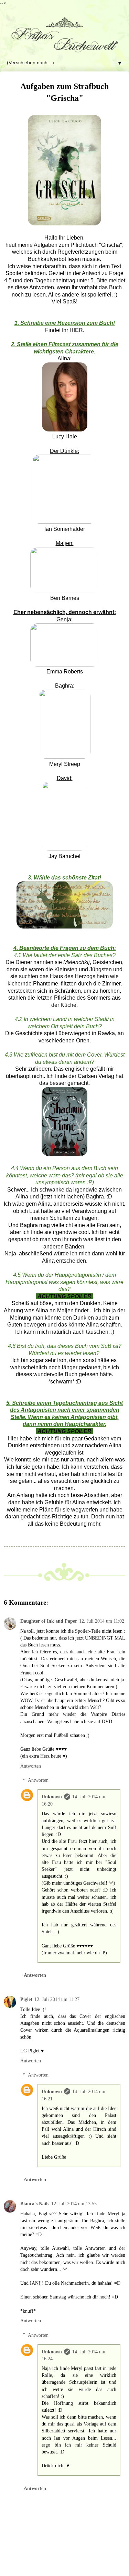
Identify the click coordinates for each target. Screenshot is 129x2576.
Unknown (52, 1797)
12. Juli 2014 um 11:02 (102, 1621)
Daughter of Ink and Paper (49, 1621)
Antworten (31, 1766)
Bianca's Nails (35, 2204)
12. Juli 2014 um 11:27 (57, 1999)
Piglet (26, 1999)
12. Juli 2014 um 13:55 (74, 2204)
